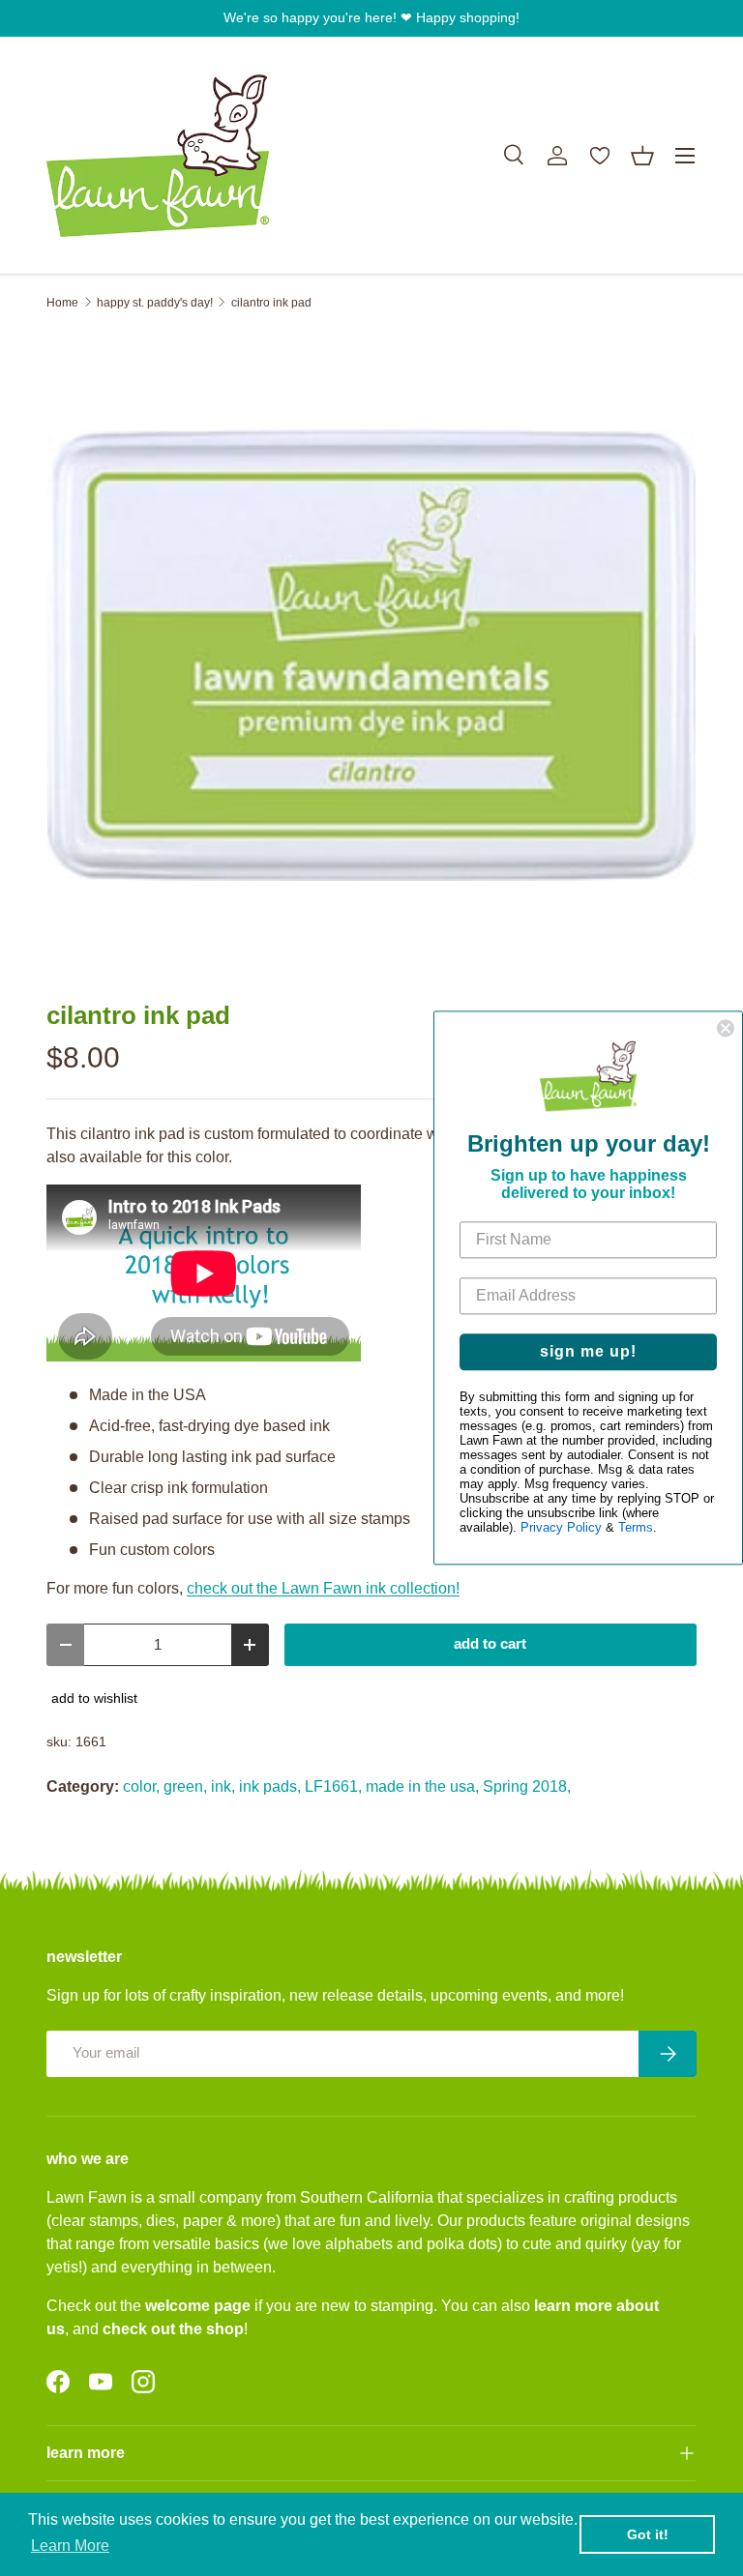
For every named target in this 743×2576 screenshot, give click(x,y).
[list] (371, 656)
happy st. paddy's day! (155, 303)
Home (62, 303)
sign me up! (588, 1352)
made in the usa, (422, 1786)
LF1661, (333, 1786)
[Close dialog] (726, 1028)
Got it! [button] (648, 2534)
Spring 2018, (527, 1786)
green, (185, 1786)
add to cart (490, 1644)
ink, (223, 1786)
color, (141, 1786)
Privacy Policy (561, 1528)
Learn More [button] (70, 2546)
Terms (636, 1528)
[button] (642, 156)
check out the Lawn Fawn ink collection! (323, 1588)
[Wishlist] (600, 156)
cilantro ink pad (271, 303)
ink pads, (270, 1786)
